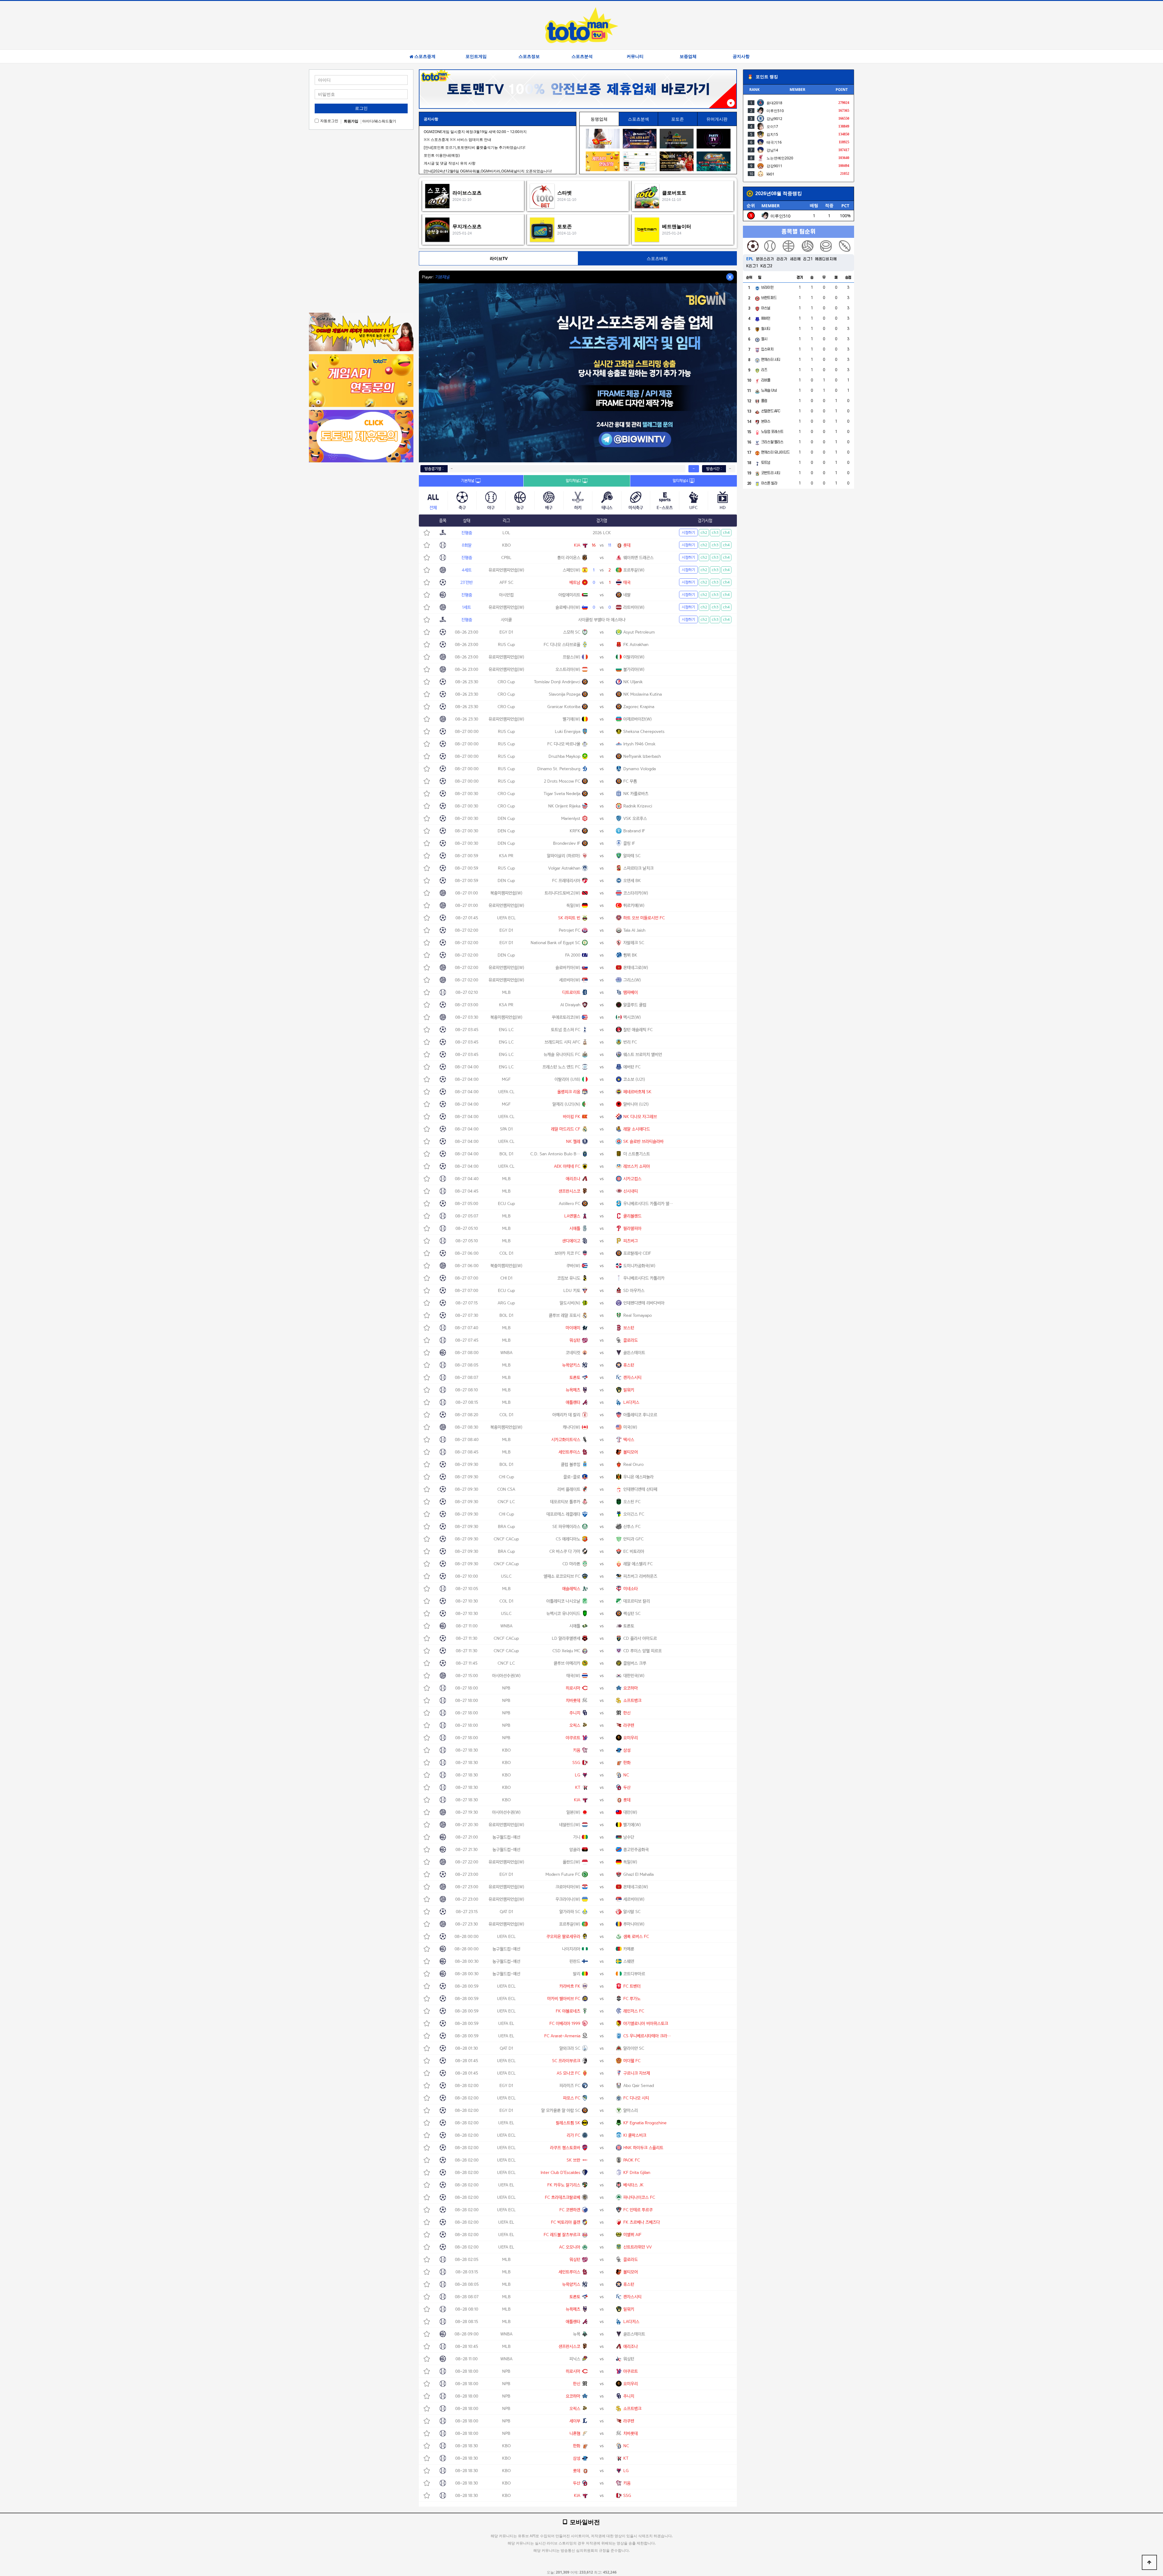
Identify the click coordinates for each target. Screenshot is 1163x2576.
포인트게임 (476, 56)
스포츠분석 (582, 56)
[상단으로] (1149, 2562)
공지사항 (741, 56)
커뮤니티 (635, 56)
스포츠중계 (425, 56)
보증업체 (688, 56)
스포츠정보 (529, 56)
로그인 (361, 108)
